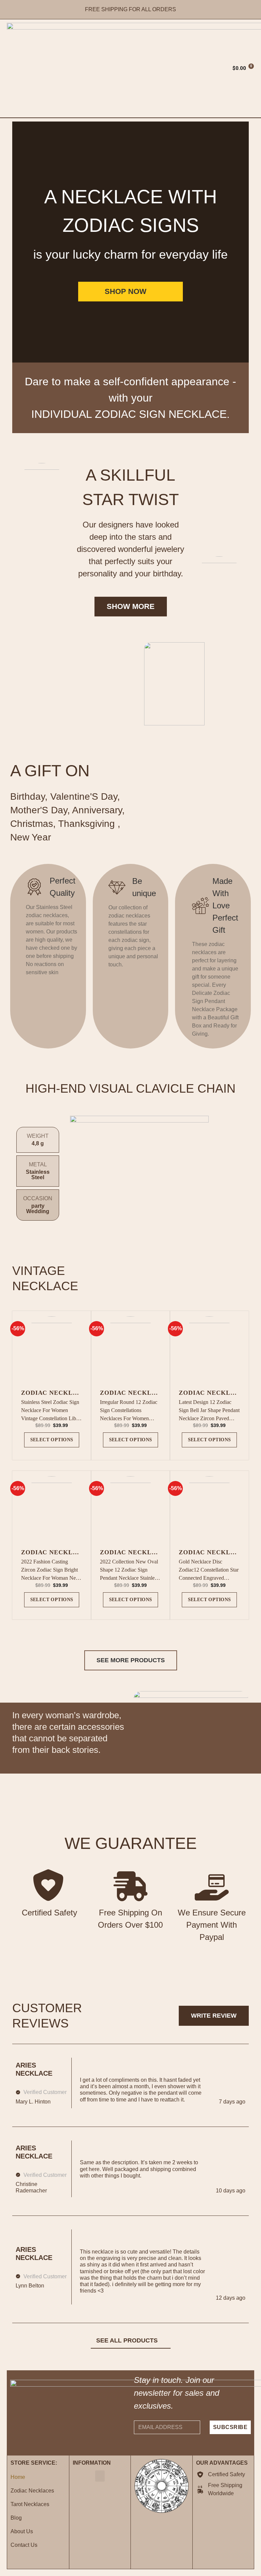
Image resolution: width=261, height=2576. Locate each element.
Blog (16, 2518)
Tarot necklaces (30, 2504)
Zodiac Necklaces (32, 2491)
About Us (22, 2531)
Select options (52, 1440)
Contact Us (24, 2545)
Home (18, 2477)
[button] (129, 68)
